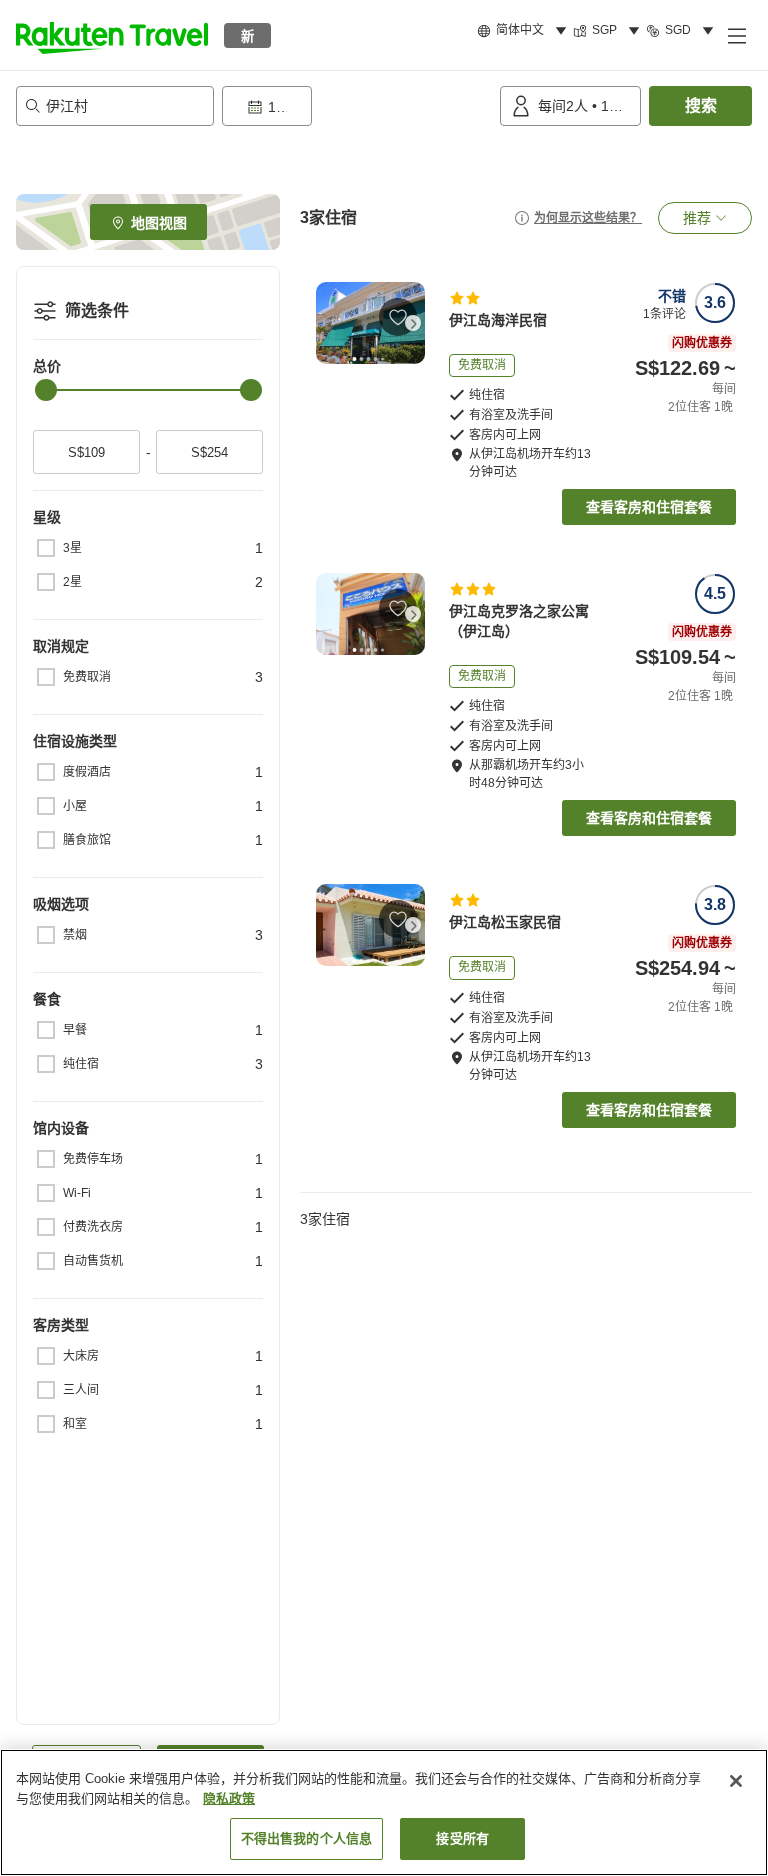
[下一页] (413, 323)
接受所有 (462, 1838)
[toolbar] (357, 106)
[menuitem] (525, 31)
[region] (384, 1812)
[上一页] (328, 323)
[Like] (398, 317)
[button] (112, 35)
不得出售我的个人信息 (306, 1838)
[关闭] (736, 1781)
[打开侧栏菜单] (736, 35)
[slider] (46, 390)
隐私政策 (229, 1798)
